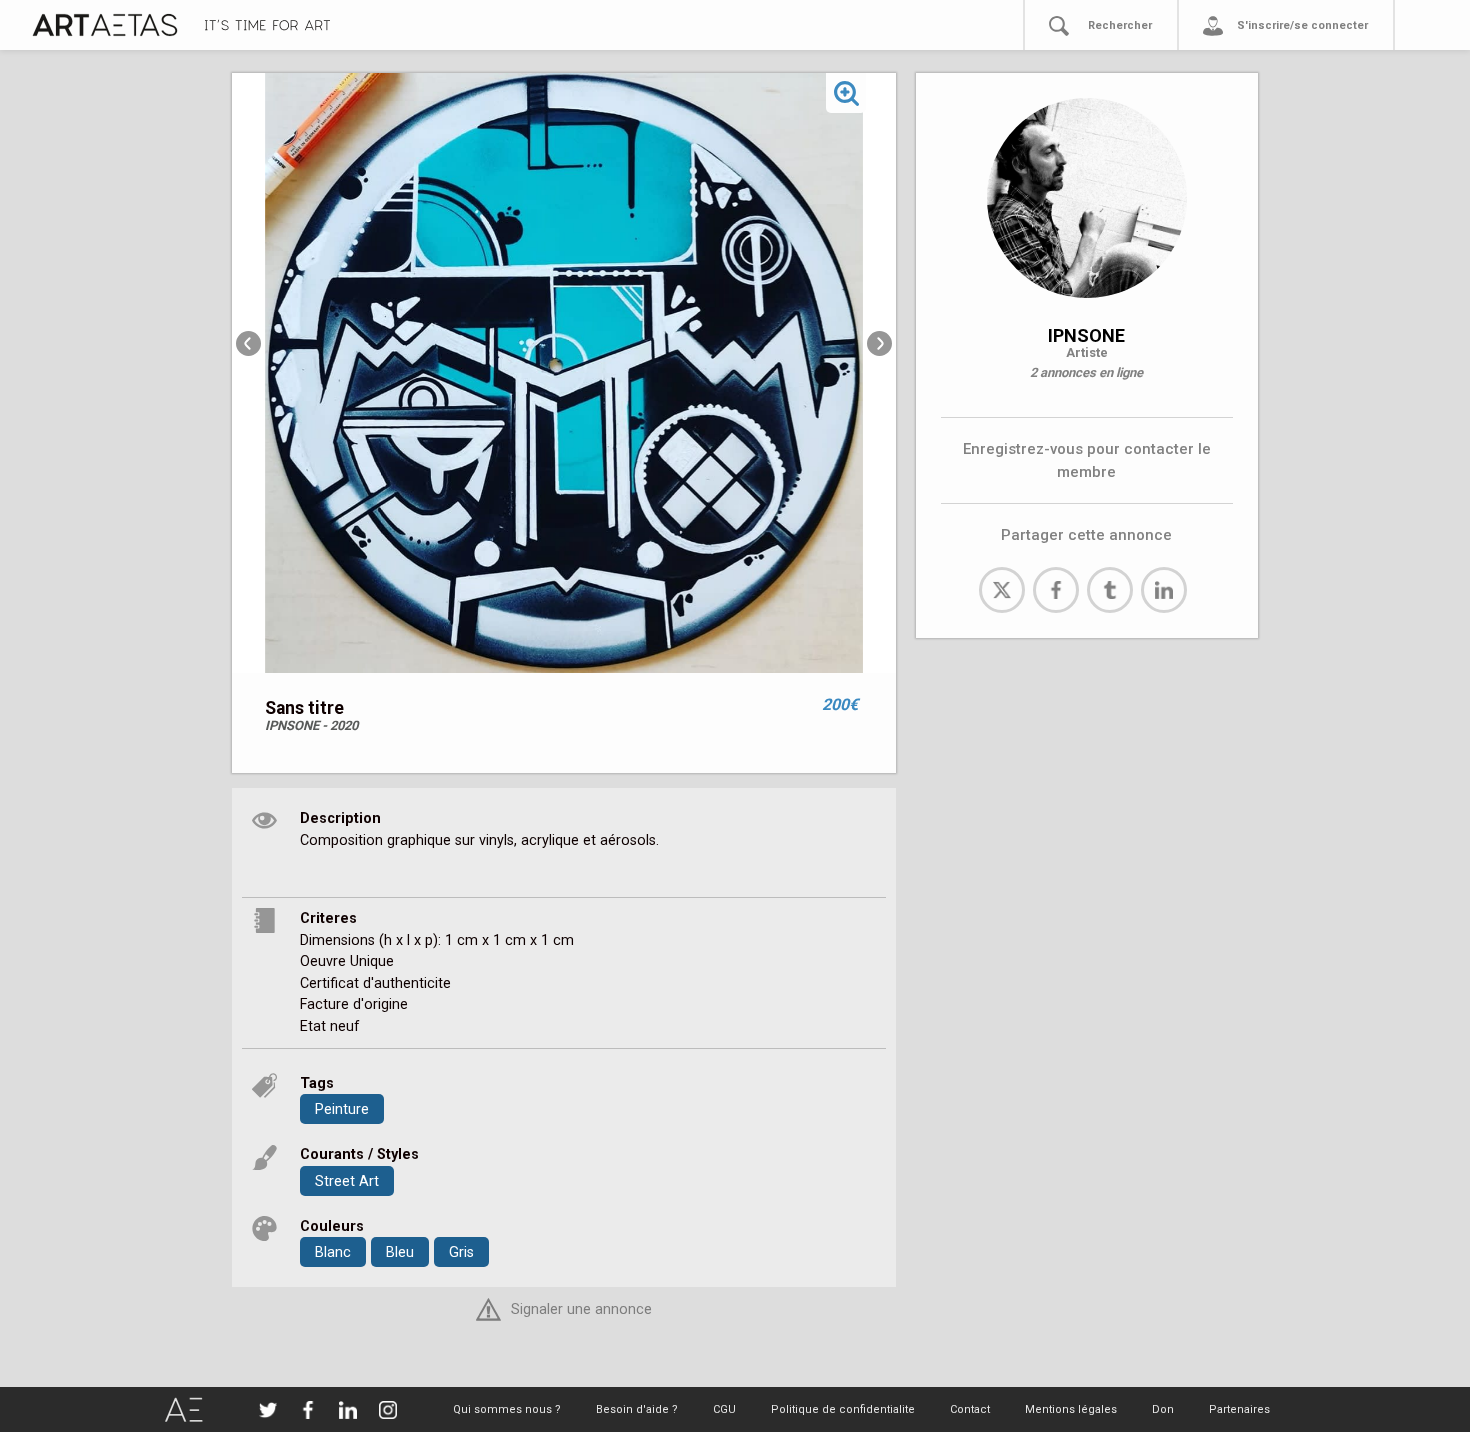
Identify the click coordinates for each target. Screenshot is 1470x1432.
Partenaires (1239, 1409)
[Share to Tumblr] (1110, 590)
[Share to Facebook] (1056, 590)
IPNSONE (1086, 335)
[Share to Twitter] (1002, 590)
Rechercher (1120, 25)
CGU (724, 1409)
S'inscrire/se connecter (1302, 25)
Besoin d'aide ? (637, 1409)
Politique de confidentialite (843, 1409)
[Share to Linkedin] (1164, 590)
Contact (970, 1409)
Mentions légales (1071, 1409)
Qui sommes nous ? (507, 1409)
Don (1163, 1409)
